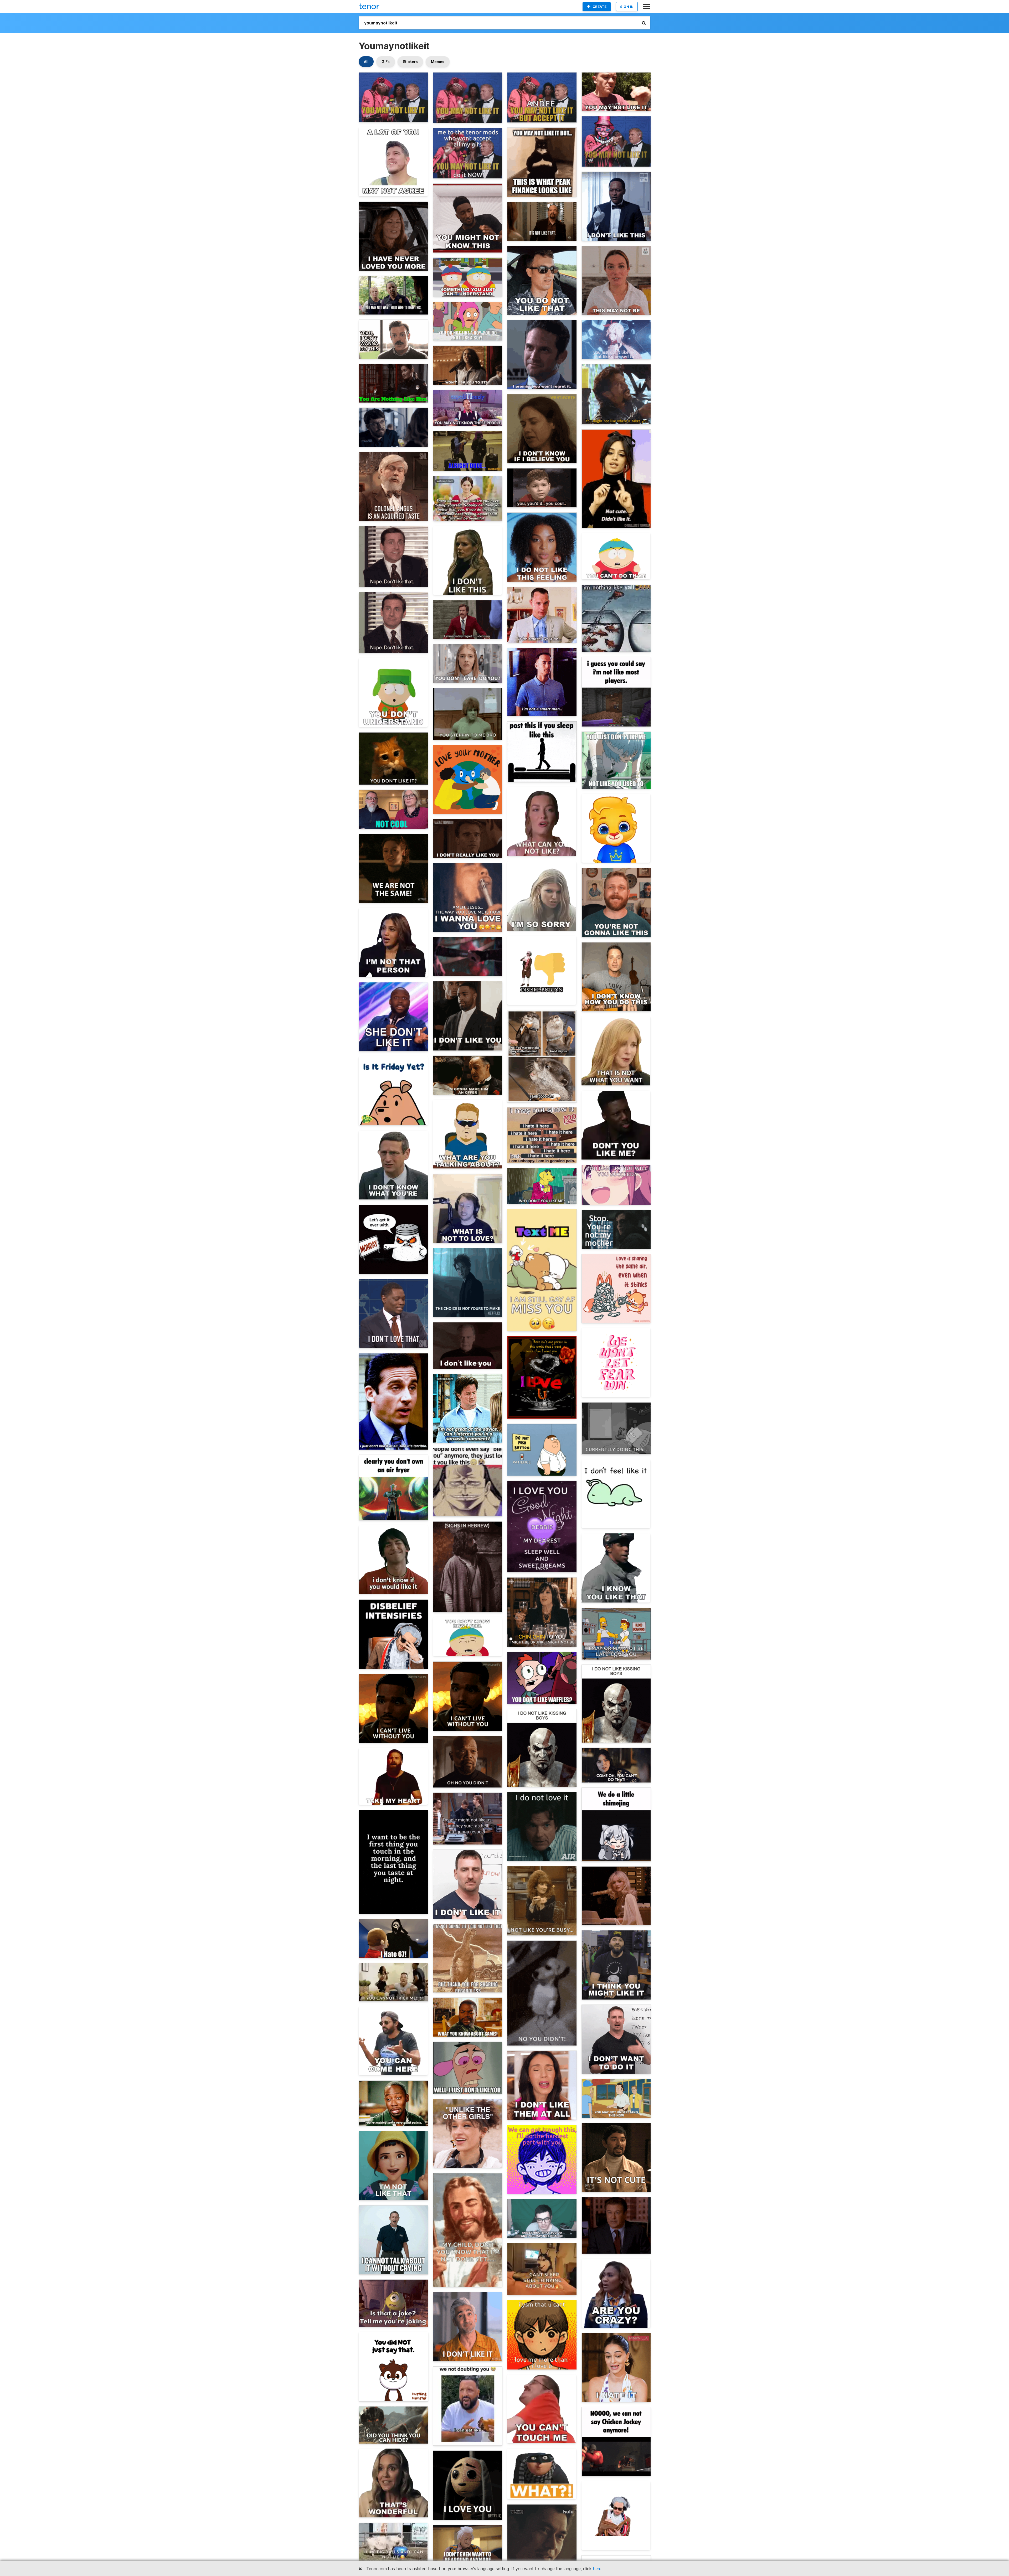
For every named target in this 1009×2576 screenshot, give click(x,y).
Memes (438, 62)
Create (599, 7)
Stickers (410, 62)
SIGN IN (627, 7)
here (597, 2569)
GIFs (386, 62)
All (366, 62)
